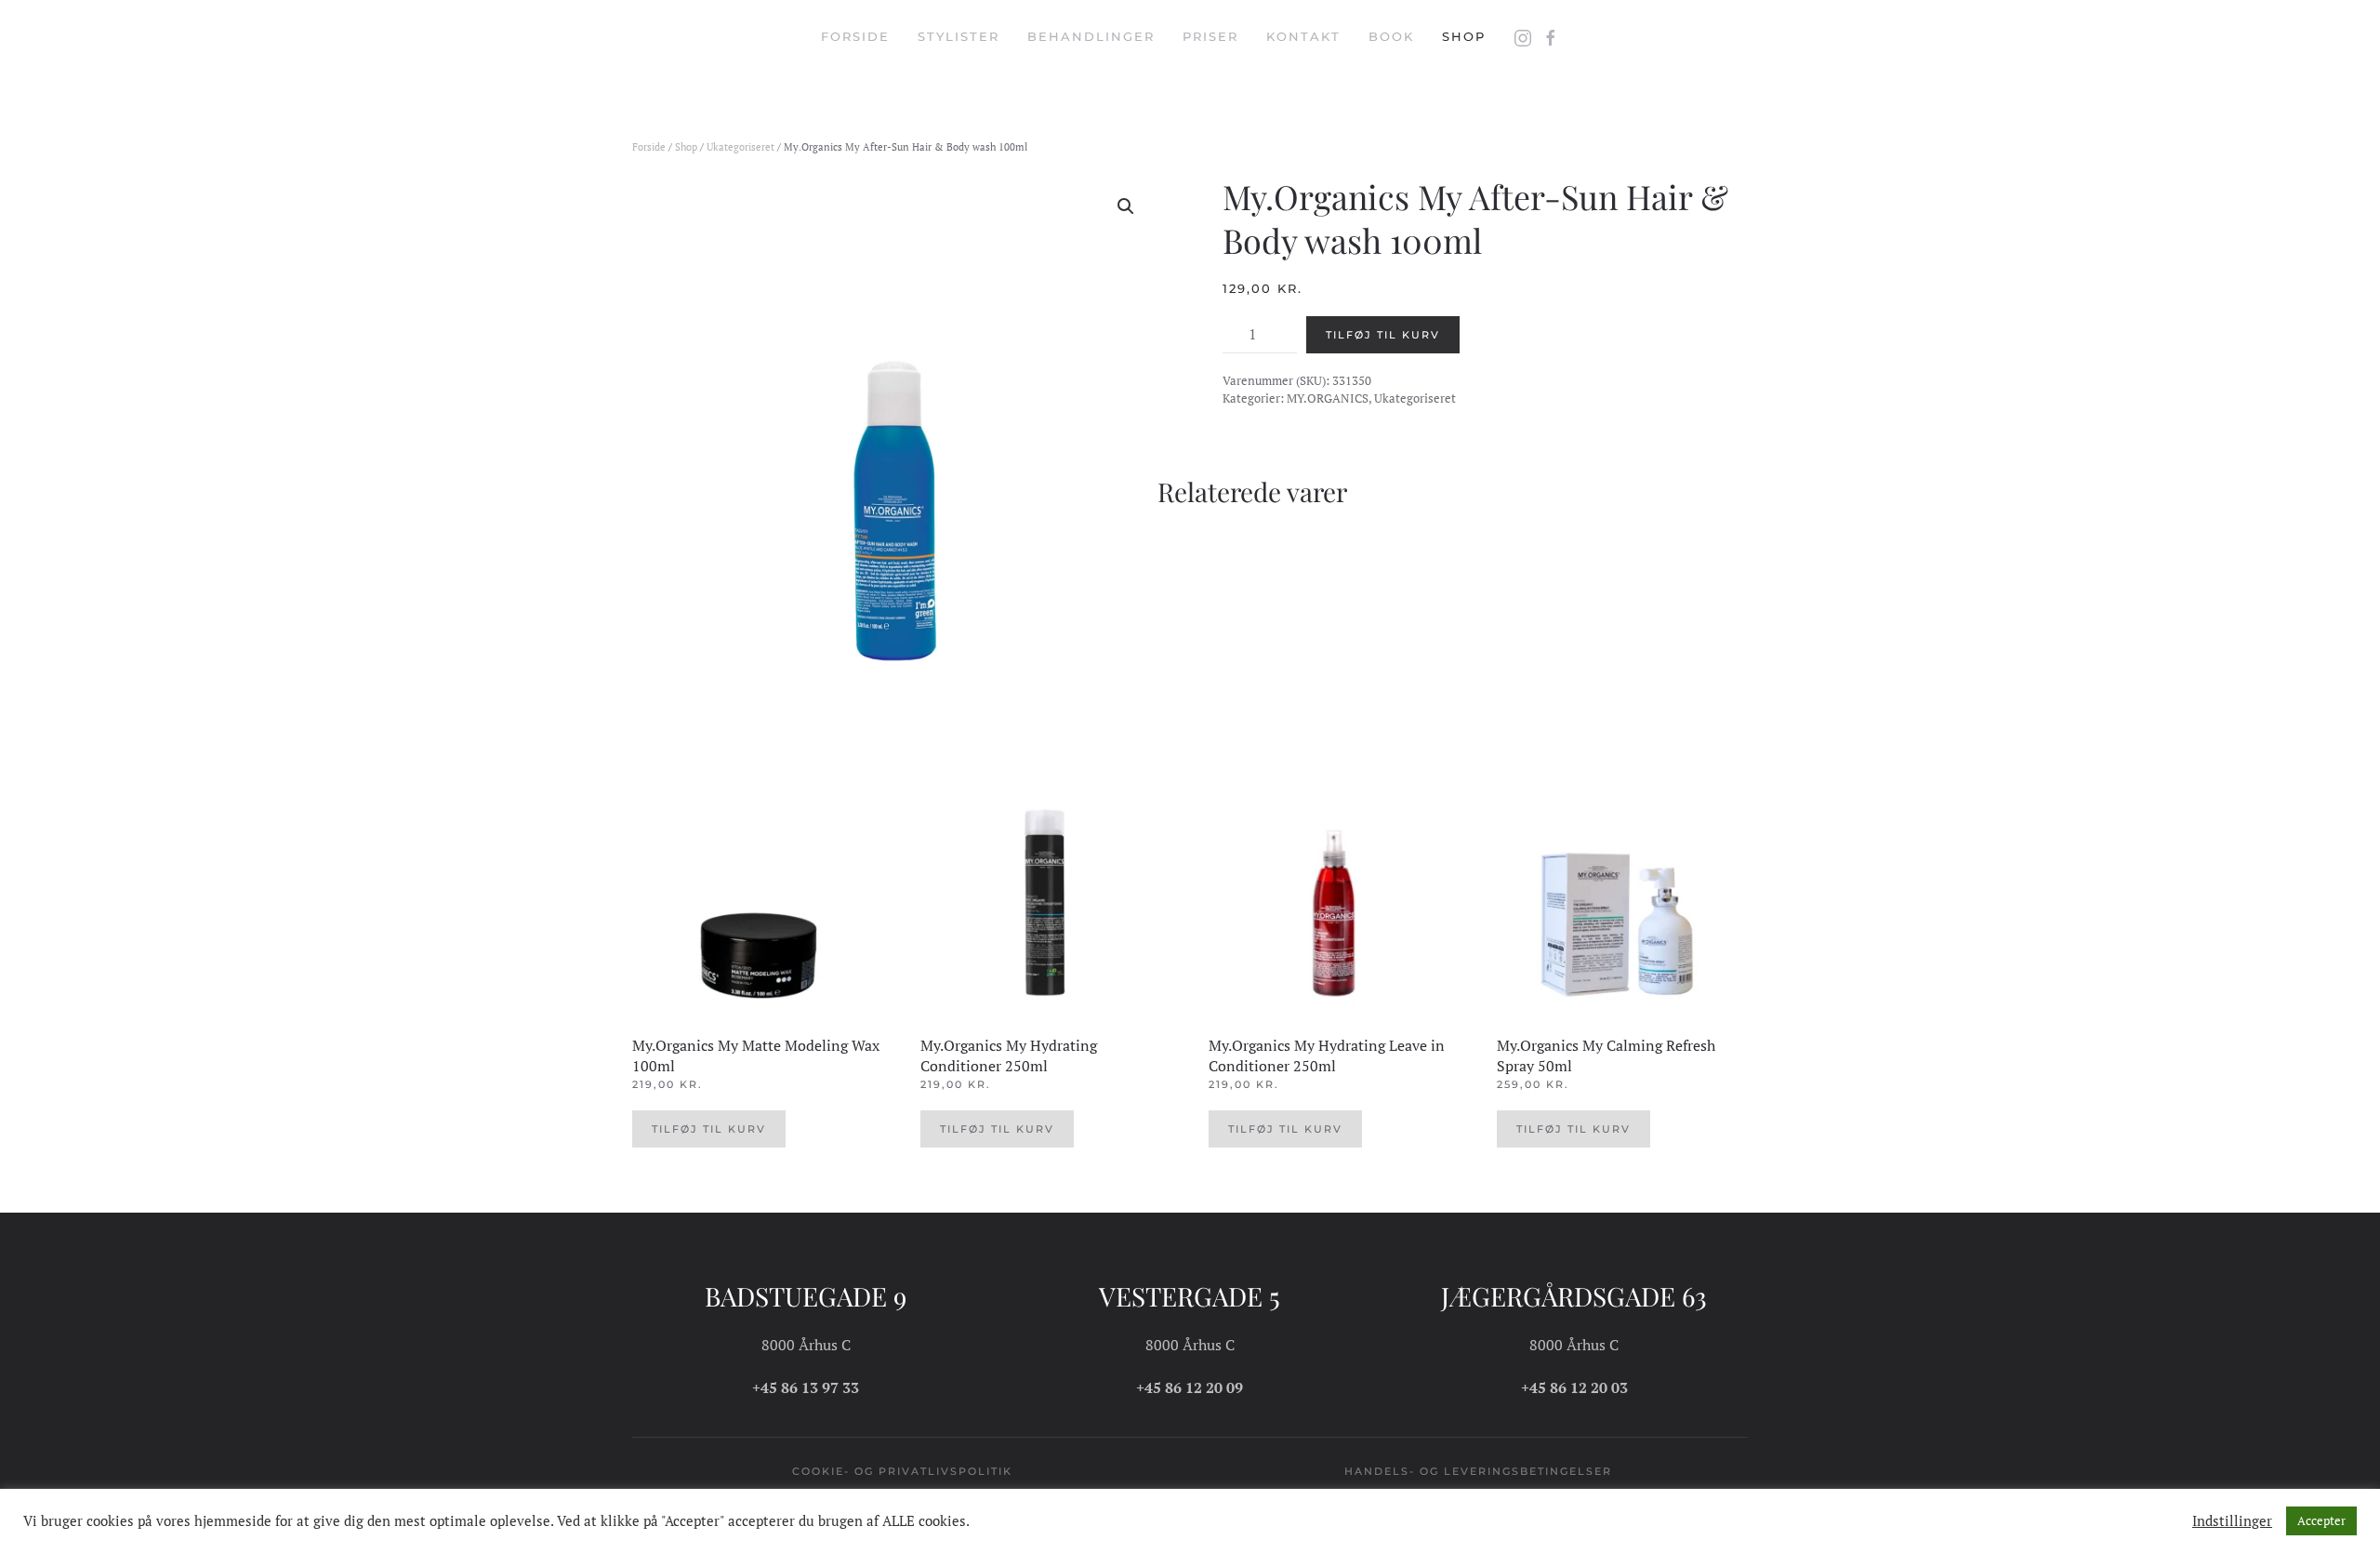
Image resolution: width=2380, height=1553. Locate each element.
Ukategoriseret (740, 147)
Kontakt (1303, 36)
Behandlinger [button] (1091, 36)
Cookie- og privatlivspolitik (902, 1471)
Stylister (959, 36)
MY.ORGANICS (1328, 398)
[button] (1126, 206)
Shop (1464, 36)
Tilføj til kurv (1383, 335)
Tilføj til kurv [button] (709, 1129)
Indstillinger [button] (2232, 1521)
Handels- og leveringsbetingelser (1478, 1471)
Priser (1210, 36)
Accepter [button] (2321, 1520)
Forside (855, 36)
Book (1391, 36)
